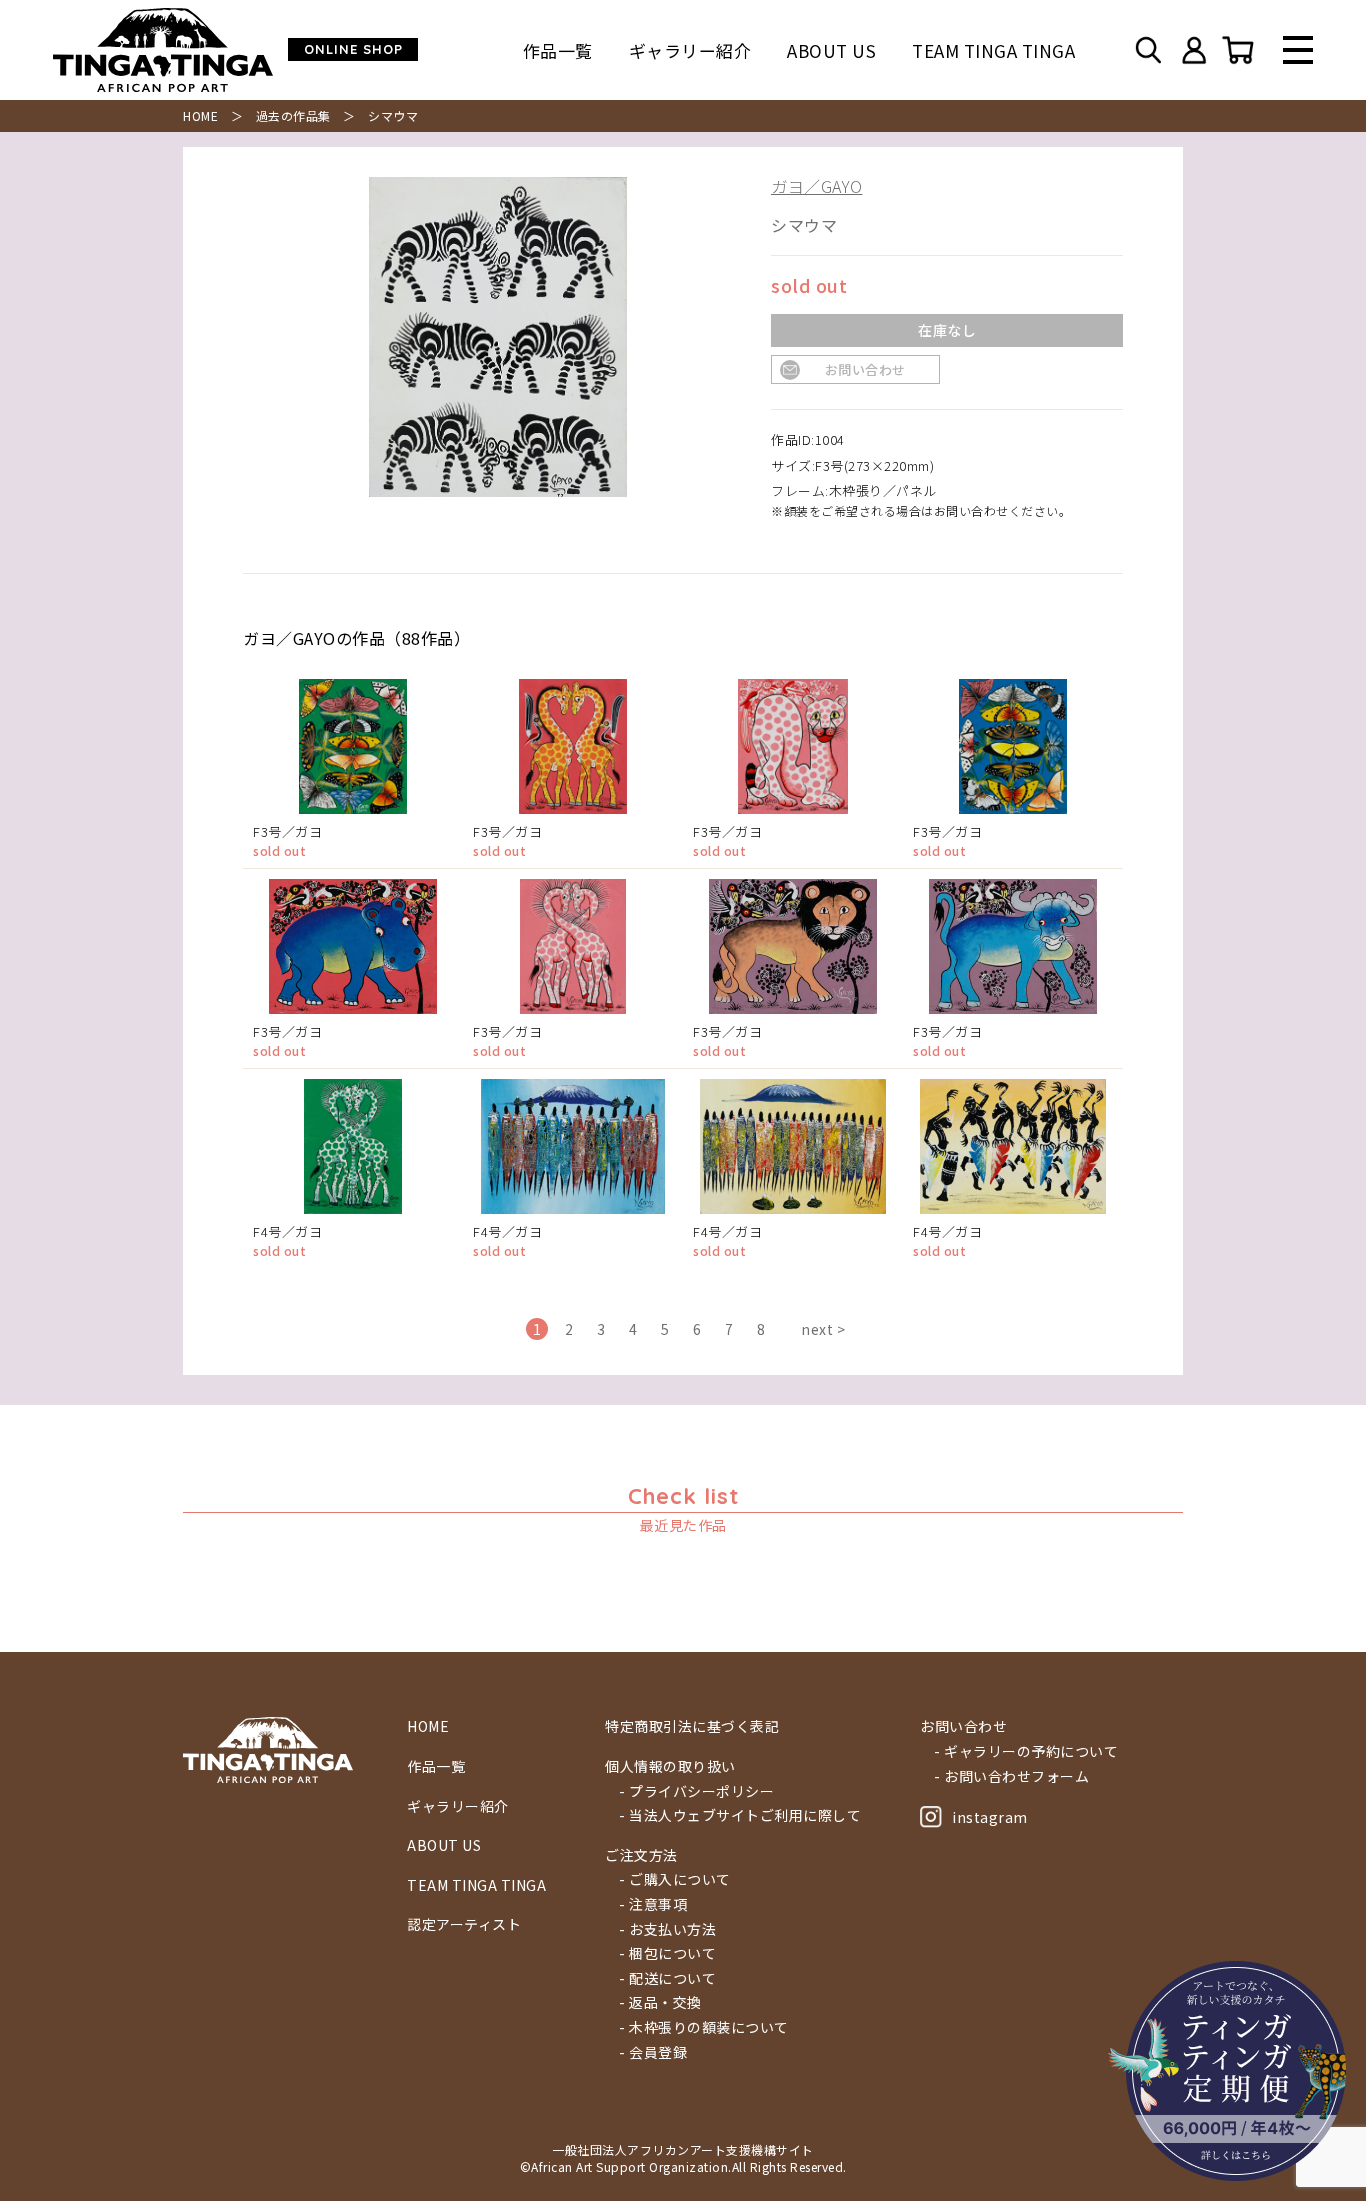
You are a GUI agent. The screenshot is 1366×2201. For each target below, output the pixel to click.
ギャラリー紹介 (690, 50)
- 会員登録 (653, 2052)
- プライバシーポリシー (696, 1791)
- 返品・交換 (660, 2002)
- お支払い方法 (667, 1929)
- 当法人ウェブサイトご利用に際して (740, 1815)
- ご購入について (675, 1879)
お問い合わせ (865, 369)
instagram (990, 1817)
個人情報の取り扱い (670, 1766)
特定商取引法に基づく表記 (692, 1726)
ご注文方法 (641, 1855)
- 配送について (667, 1978)
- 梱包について (667, 1953)
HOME (200, 115)
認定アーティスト (464, 1924)
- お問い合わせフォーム (1011, 1776)
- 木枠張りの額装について (704, 2027)
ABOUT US (831, 50)
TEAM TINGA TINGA (993, 50)
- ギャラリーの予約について (1026, 1751)
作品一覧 (558, 50)
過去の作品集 (293, 115)
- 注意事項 (653, 1904)
